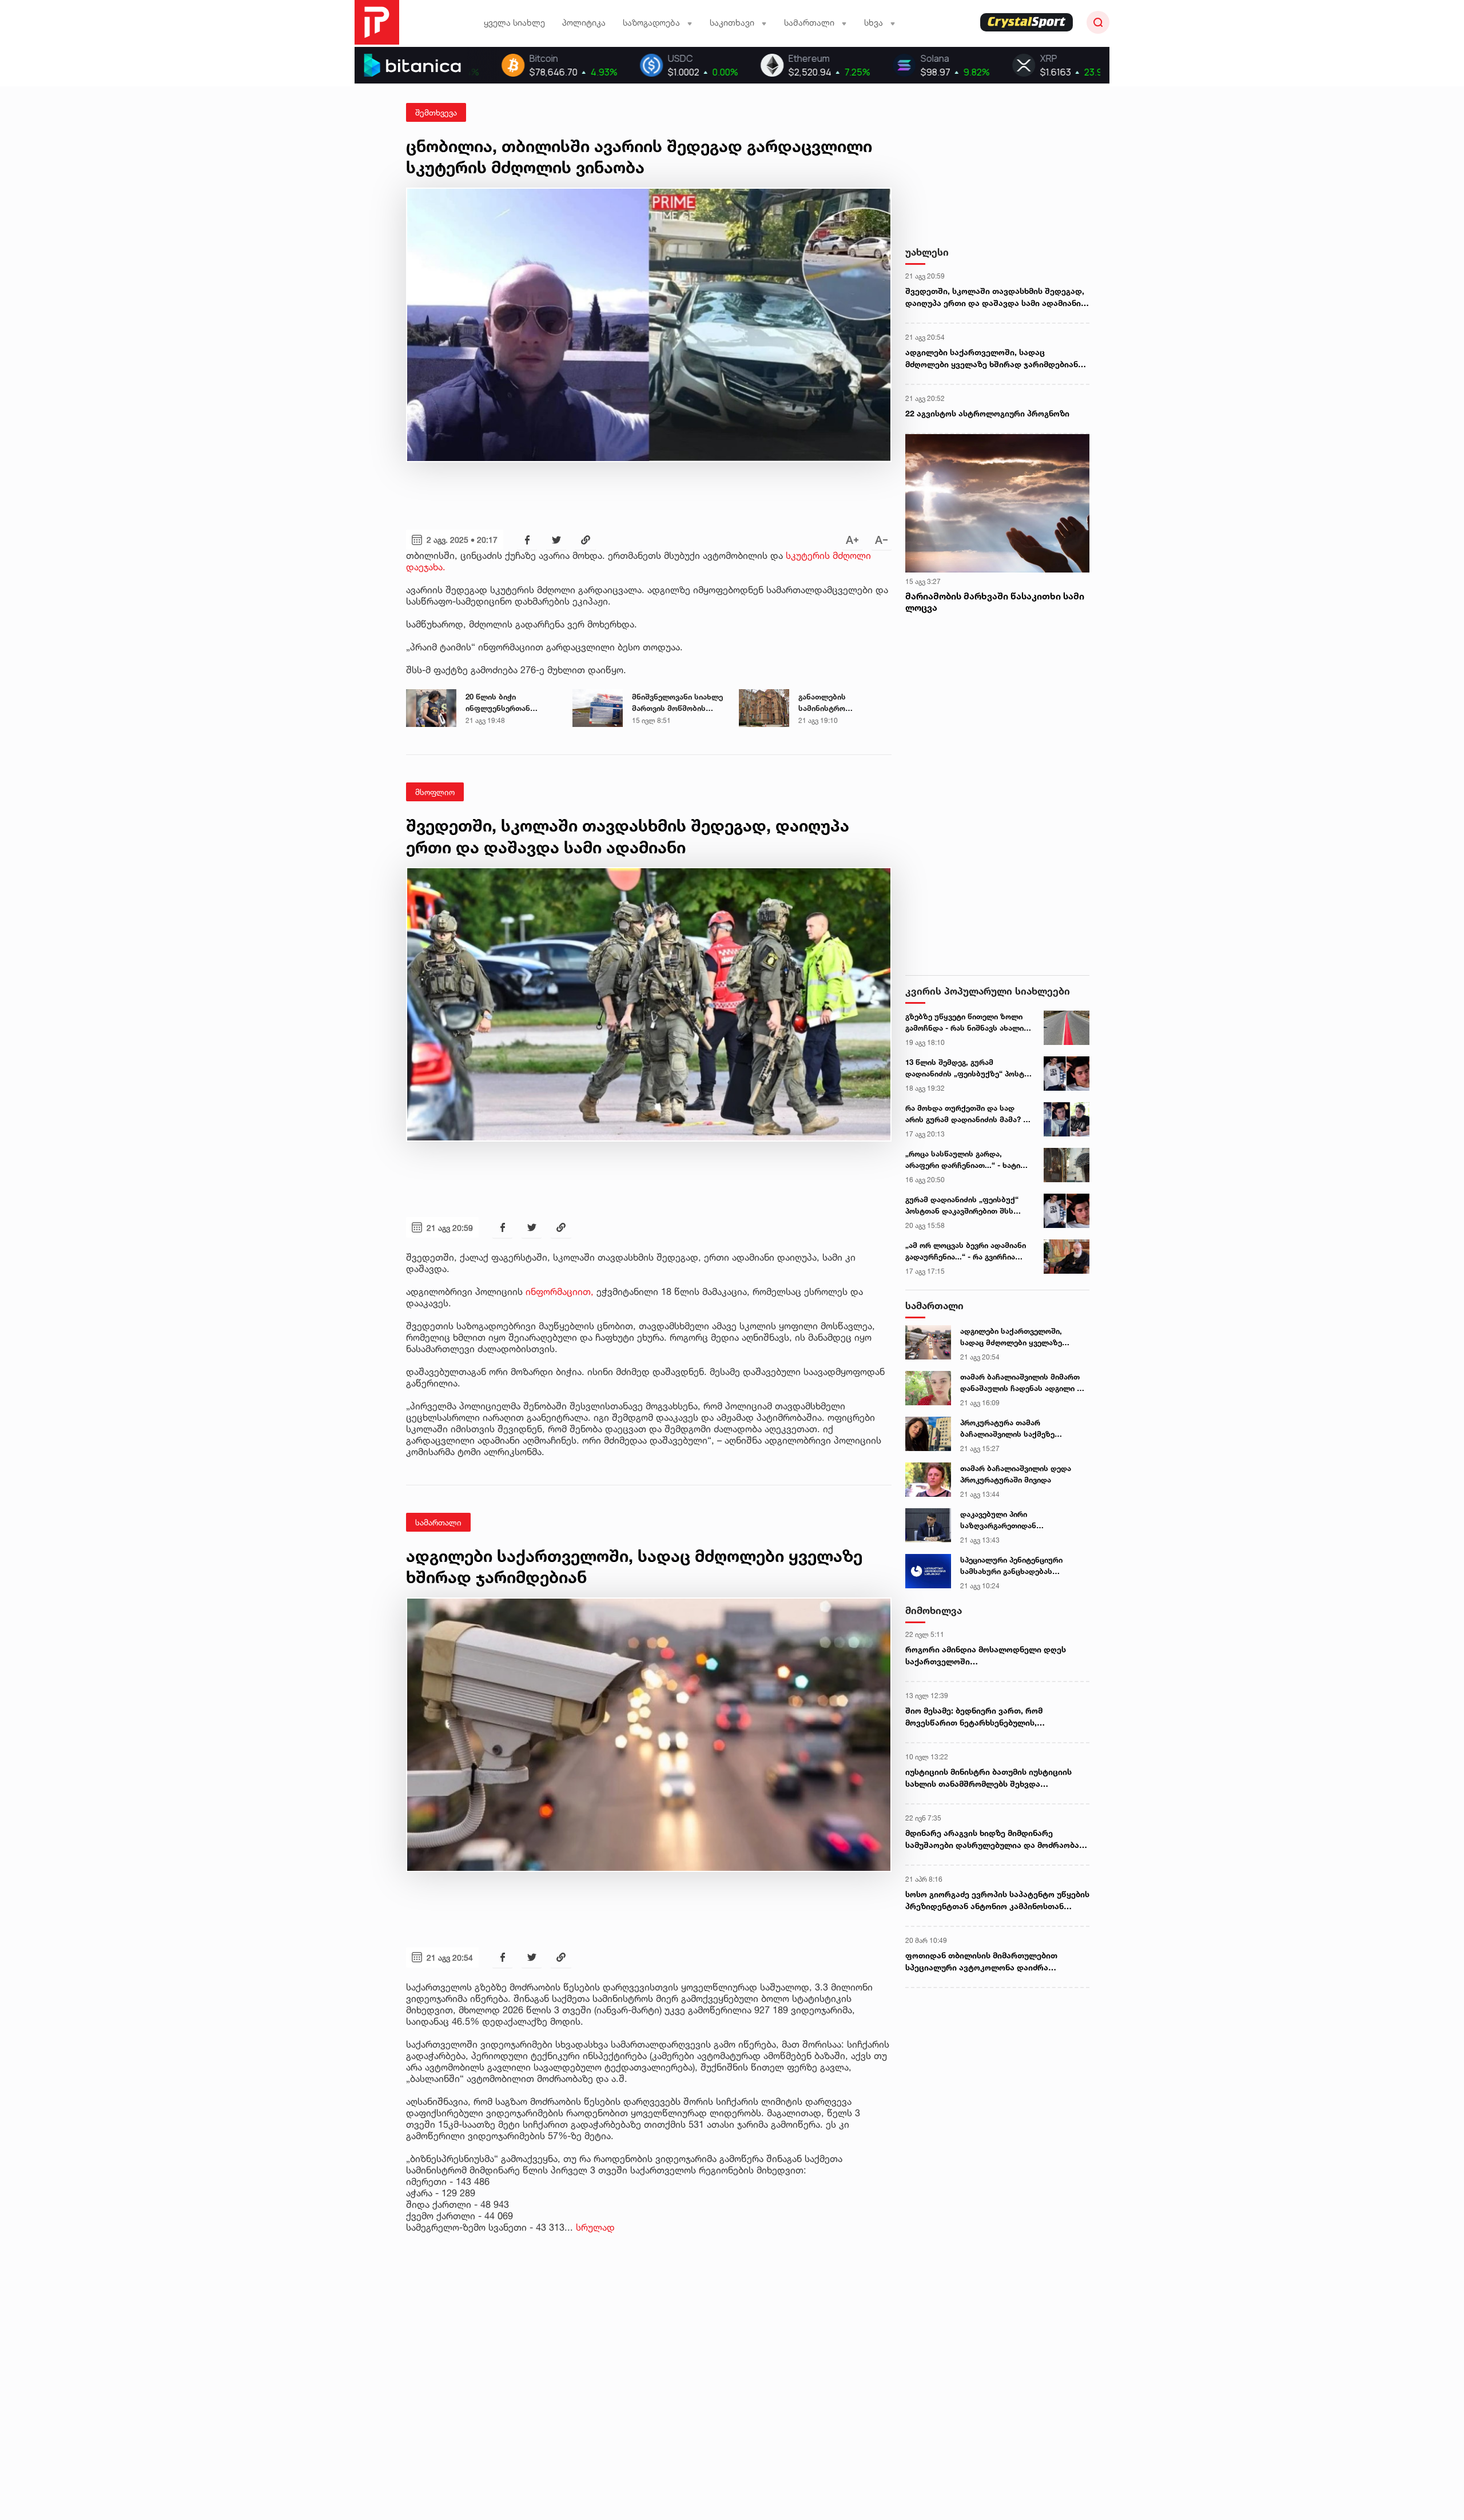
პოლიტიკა (584, 23)
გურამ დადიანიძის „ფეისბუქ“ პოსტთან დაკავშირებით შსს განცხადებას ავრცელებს (962, 1206)
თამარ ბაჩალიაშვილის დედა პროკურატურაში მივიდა (1016, 1474)
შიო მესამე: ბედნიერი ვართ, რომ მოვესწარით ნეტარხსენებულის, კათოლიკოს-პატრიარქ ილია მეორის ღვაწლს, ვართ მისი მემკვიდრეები (981, 1717)
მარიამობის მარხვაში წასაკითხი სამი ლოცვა (995, 602)
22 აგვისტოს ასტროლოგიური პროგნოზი (987, 413)
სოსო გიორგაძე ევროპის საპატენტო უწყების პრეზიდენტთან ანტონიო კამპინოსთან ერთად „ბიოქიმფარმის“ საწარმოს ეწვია (997, 1901)
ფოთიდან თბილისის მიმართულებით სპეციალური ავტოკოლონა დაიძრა (981, 1961)
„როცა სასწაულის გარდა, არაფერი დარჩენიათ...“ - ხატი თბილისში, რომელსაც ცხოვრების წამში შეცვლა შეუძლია (963, 1160)
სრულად (595, 2227)
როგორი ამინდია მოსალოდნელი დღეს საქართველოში (986, 1655)
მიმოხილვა (934, 1610)
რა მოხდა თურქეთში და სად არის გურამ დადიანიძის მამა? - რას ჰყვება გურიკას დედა (966, 1114)
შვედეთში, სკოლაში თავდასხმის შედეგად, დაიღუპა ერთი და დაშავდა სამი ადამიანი (995, 297)
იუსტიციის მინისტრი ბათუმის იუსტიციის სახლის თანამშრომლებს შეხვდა (988, 1778)
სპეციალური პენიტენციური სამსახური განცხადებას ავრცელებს (1011, 1566)
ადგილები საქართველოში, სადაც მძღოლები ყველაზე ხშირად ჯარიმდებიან (992, 358)
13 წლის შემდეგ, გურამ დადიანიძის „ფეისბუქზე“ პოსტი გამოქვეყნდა (967, 1068)
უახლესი (927, 252)
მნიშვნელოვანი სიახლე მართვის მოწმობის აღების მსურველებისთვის (677, 703)
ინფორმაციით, (560, 1291)
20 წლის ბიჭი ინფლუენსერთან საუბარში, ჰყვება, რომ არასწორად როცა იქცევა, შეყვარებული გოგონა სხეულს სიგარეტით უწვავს (509, 703)
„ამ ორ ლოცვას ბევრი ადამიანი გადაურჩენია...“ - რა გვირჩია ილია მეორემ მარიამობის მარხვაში (966, 1251)
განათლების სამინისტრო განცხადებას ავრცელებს (823, 703)
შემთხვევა (436, 112)
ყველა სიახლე (514, 23)
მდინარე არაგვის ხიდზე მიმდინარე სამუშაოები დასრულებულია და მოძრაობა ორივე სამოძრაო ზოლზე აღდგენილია (992, 1839)
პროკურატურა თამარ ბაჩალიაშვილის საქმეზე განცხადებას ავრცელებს (1007, 1429)
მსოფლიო (435, 792)
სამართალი (438, 1522)
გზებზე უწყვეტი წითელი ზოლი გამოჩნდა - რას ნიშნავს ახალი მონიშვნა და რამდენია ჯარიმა (964, 1023)
